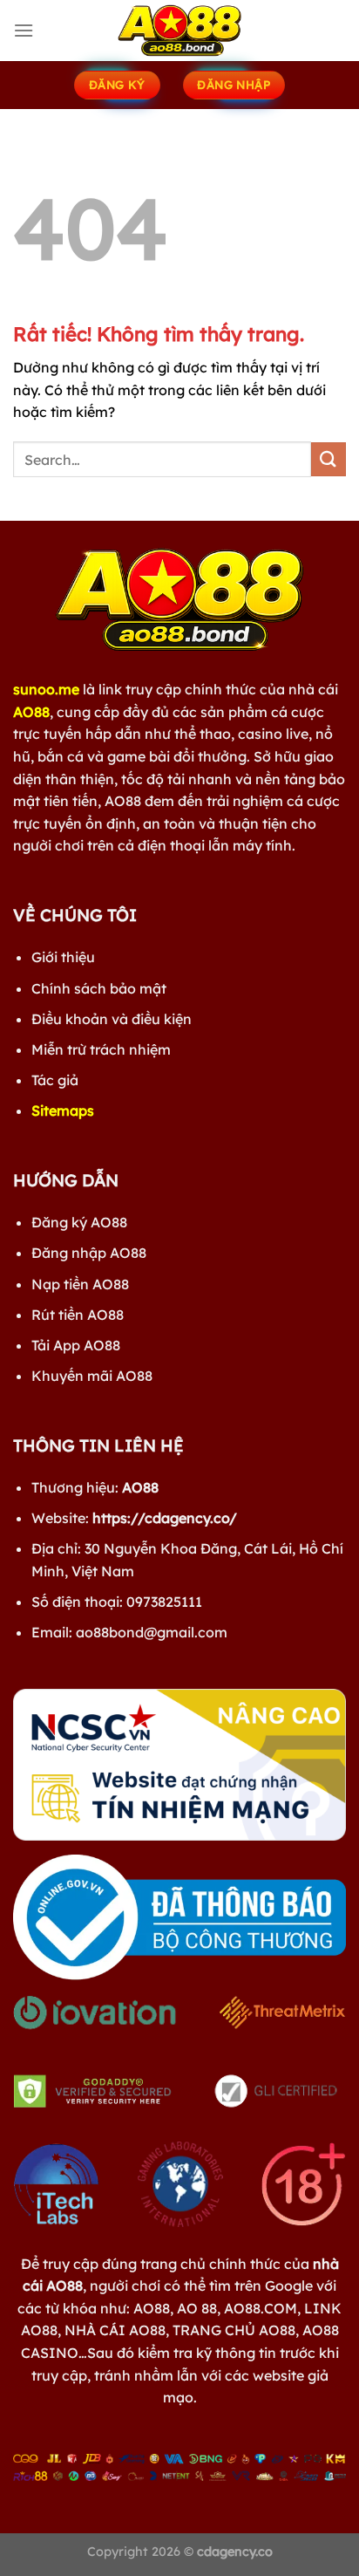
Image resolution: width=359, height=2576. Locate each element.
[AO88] (179, 31)
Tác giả (55, 1080)
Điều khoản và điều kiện (112, 1019)
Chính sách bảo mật (99, 988)
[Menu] (24, 30)
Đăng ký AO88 (79, 1222)
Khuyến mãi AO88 (92, 1376)
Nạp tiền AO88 (80, 1284)
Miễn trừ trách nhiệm (101, 1049)
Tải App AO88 (76, 1345)
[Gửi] (329, 459)
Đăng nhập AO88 (89, 1253)
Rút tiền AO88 (78, 1315)
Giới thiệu (63, 957)
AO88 (31, 712)
